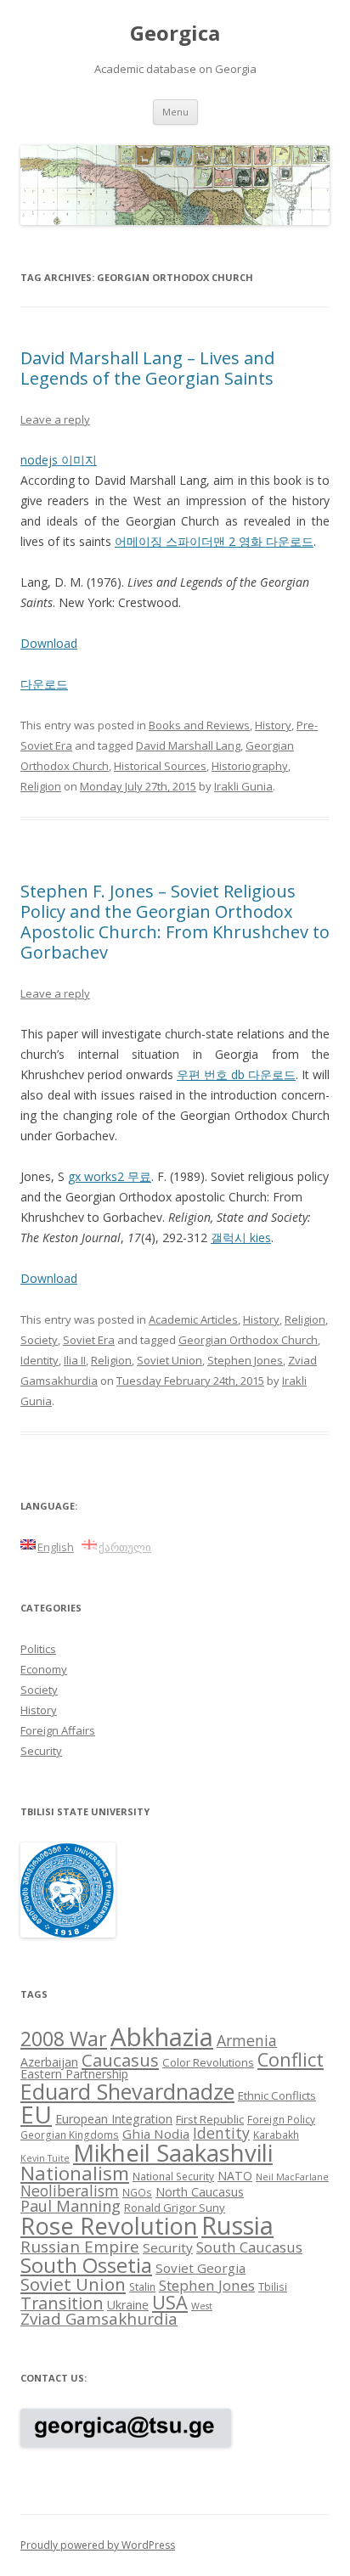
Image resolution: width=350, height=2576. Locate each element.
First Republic (210, 2119)
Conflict (291, 2059)
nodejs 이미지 (59, 460)
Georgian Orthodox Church (248, 1340)
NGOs (137, 2192)
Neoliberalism (70, 2191)
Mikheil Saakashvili (173, 2153)
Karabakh (276, 2134)
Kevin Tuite (45, 2158)
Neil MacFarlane (292, 2177)
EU (36, 2114)
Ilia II (75, 1360)
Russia (237, 2225)
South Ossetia (86, 2265)
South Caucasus (249, 2247)
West (202, 2306)
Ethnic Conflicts (277, 2095)
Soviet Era (89, 1340)
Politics (38, 1649)
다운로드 (44, 684)
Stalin (142, 2286)
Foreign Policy (281, 2119)
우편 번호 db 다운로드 (236, 1074)
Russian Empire (80, 2247)
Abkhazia (162, 2037)
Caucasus (120, 2060)
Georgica (175, 34)
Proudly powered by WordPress (98, 2545)
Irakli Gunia (243, 786)
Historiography (250, 766)
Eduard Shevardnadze (127, 2091)
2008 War (64, 2039)
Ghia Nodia (156, 2134)
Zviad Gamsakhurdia (99, 2319)
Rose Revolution (109, 2225)
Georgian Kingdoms (70, 2134)
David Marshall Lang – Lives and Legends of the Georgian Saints (147, 368)
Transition (62, 2303)
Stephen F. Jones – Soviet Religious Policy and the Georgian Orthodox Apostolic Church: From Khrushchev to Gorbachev (175, 922)
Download (49, 643)
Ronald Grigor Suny (175, 2208)
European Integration (114, 2119)
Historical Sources (160, 766)
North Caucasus (200, 2192)
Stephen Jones (245, 1360)
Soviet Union (169, 1360)
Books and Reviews (199, 725)
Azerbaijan (49, 2062)
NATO (235, 2176)
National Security (173, 2176)
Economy (44, 1669)
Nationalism (75, 2173)
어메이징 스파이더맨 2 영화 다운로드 (214, 541)
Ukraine (128, 2305)
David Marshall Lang (188, 745)
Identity (40, 1360)
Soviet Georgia (200, 2268)
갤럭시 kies (241, 1237)
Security (41, 1751)
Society (39, 1340)
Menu (175, 112)
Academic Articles (193, 1319)
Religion (41, 786)
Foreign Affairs (58, 1730)
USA (170, 2302)
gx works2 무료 (110, 1176)
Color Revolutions (208, 2062)
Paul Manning (71, 2206)
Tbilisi (273, 2286)
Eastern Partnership (74, 2074)
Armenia (247, 2040)
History (273, 725)
